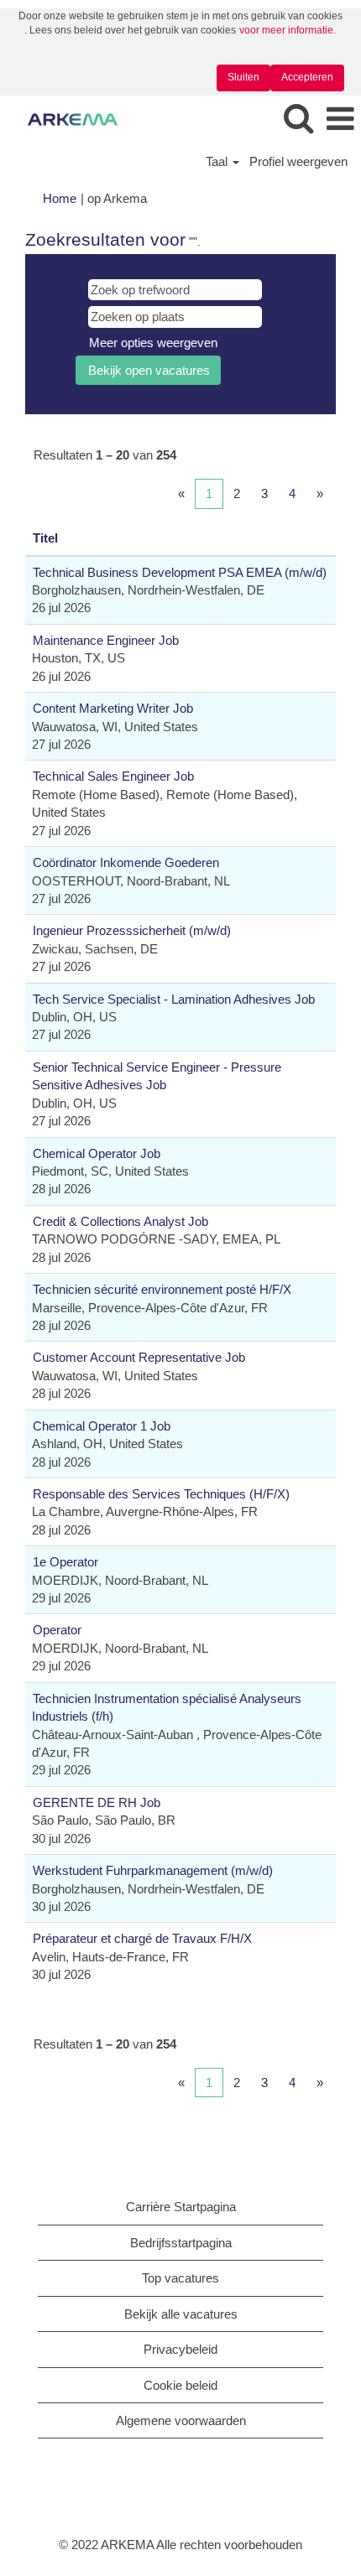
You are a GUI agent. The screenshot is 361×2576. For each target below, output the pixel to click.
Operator (57, 1630)
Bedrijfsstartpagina (181, 2243)
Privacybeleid (180, 2349)
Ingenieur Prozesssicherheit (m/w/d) (132, 930)
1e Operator (65, 1562)
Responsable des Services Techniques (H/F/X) (161, 1494)
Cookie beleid (180, 2385)
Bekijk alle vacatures (181, 2314)
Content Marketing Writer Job (113, 708)
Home (60, 198)
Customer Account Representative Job (139, 1357)
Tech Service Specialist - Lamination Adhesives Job (174, 999)
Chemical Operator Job (97, 1153)
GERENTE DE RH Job (97, 1802)
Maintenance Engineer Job (106, 640)
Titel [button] (45, 538)
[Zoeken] (298, 119)
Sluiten (243, 77)
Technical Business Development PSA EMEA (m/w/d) (180, 572)
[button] (340, 119)
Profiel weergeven (298, 161)
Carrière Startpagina (181, 2207)
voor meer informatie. (288, 30)
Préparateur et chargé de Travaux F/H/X (142, 1938)
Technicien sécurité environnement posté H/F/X (162, 1289)
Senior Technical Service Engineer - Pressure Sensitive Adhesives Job (157, 1076)
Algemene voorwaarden (181, 2420)
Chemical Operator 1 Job (102, 1426)
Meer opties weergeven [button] (153, 343)
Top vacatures (180, 2278)
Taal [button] (218, 161)
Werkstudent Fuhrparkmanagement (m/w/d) (153, 1870)
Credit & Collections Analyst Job (120, 1221)
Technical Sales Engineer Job (113, 776)
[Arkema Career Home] (66, 119)
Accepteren (307, 77)
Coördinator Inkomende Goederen (126, 862)
